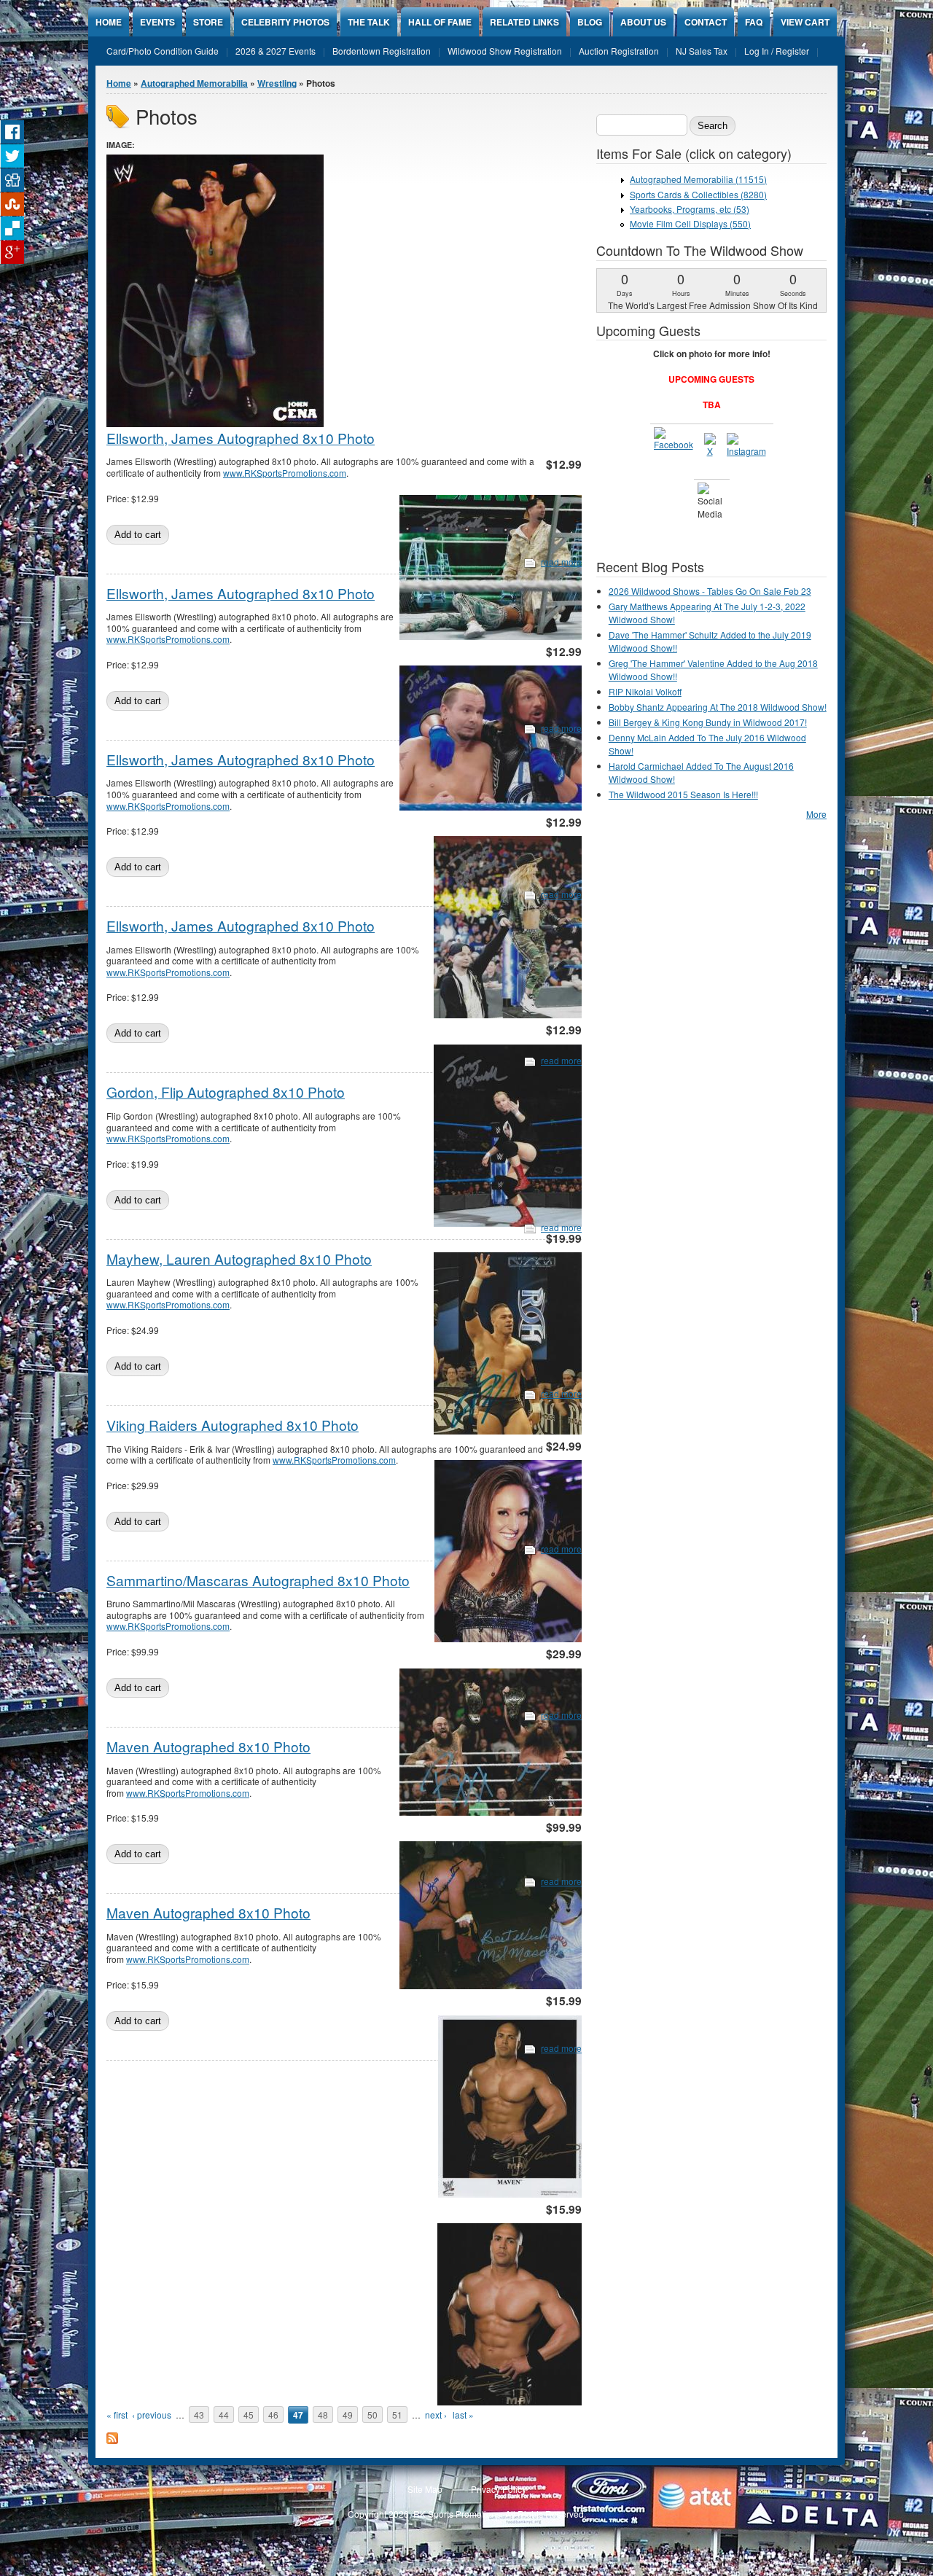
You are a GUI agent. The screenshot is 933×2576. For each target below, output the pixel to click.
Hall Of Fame (440, 22)
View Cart (805, 22)
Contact (706, 22)
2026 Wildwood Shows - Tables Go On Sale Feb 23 (710, 591)
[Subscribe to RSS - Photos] (112, 2440)
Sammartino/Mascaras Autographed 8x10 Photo (258, 1580)
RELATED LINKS (524, 22)
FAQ (754, 22)
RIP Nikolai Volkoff (645, 691)
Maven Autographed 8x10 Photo (208, 1746)
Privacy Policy (499, 2489)
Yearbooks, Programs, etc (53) (690, 209)
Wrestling (277, 83)
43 (199, 2415)
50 (372, 2415)
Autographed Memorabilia (194, 83)
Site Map (425, 2489)
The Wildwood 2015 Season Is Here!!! (683, 794)
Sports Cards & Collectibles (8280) (698, 194)
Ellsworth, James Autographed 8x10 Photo (241, 438)
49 (348, 2415)
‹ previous (152, 2415)
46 (273, 2415)
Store (208, 22)
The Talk (369, 22)
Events (157, 22)
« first (117, 2415)
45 (249, 2415)
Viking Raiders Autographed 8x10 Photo (233, 1425)
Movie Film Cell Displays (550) (690, 223)
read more (561, 562)
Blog (590, 22)
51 (397, 2415)
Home (109, 22)
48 (323, 2415)
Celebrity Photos (285, 22)
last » (463, 2415)
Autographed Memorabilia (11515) (698, 179)
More (816, 814)
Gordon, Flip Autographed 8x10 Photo (226, 1092)
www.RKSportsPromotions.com (285, 473)
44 (224, 2415)
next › (436, 2415)
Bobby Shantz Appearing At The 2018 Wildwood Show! (718, 707)
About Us (643, 22)
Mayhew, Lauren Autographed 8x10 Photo (239, 1258)
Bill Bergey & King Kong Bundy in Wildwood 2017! (708, 722)
